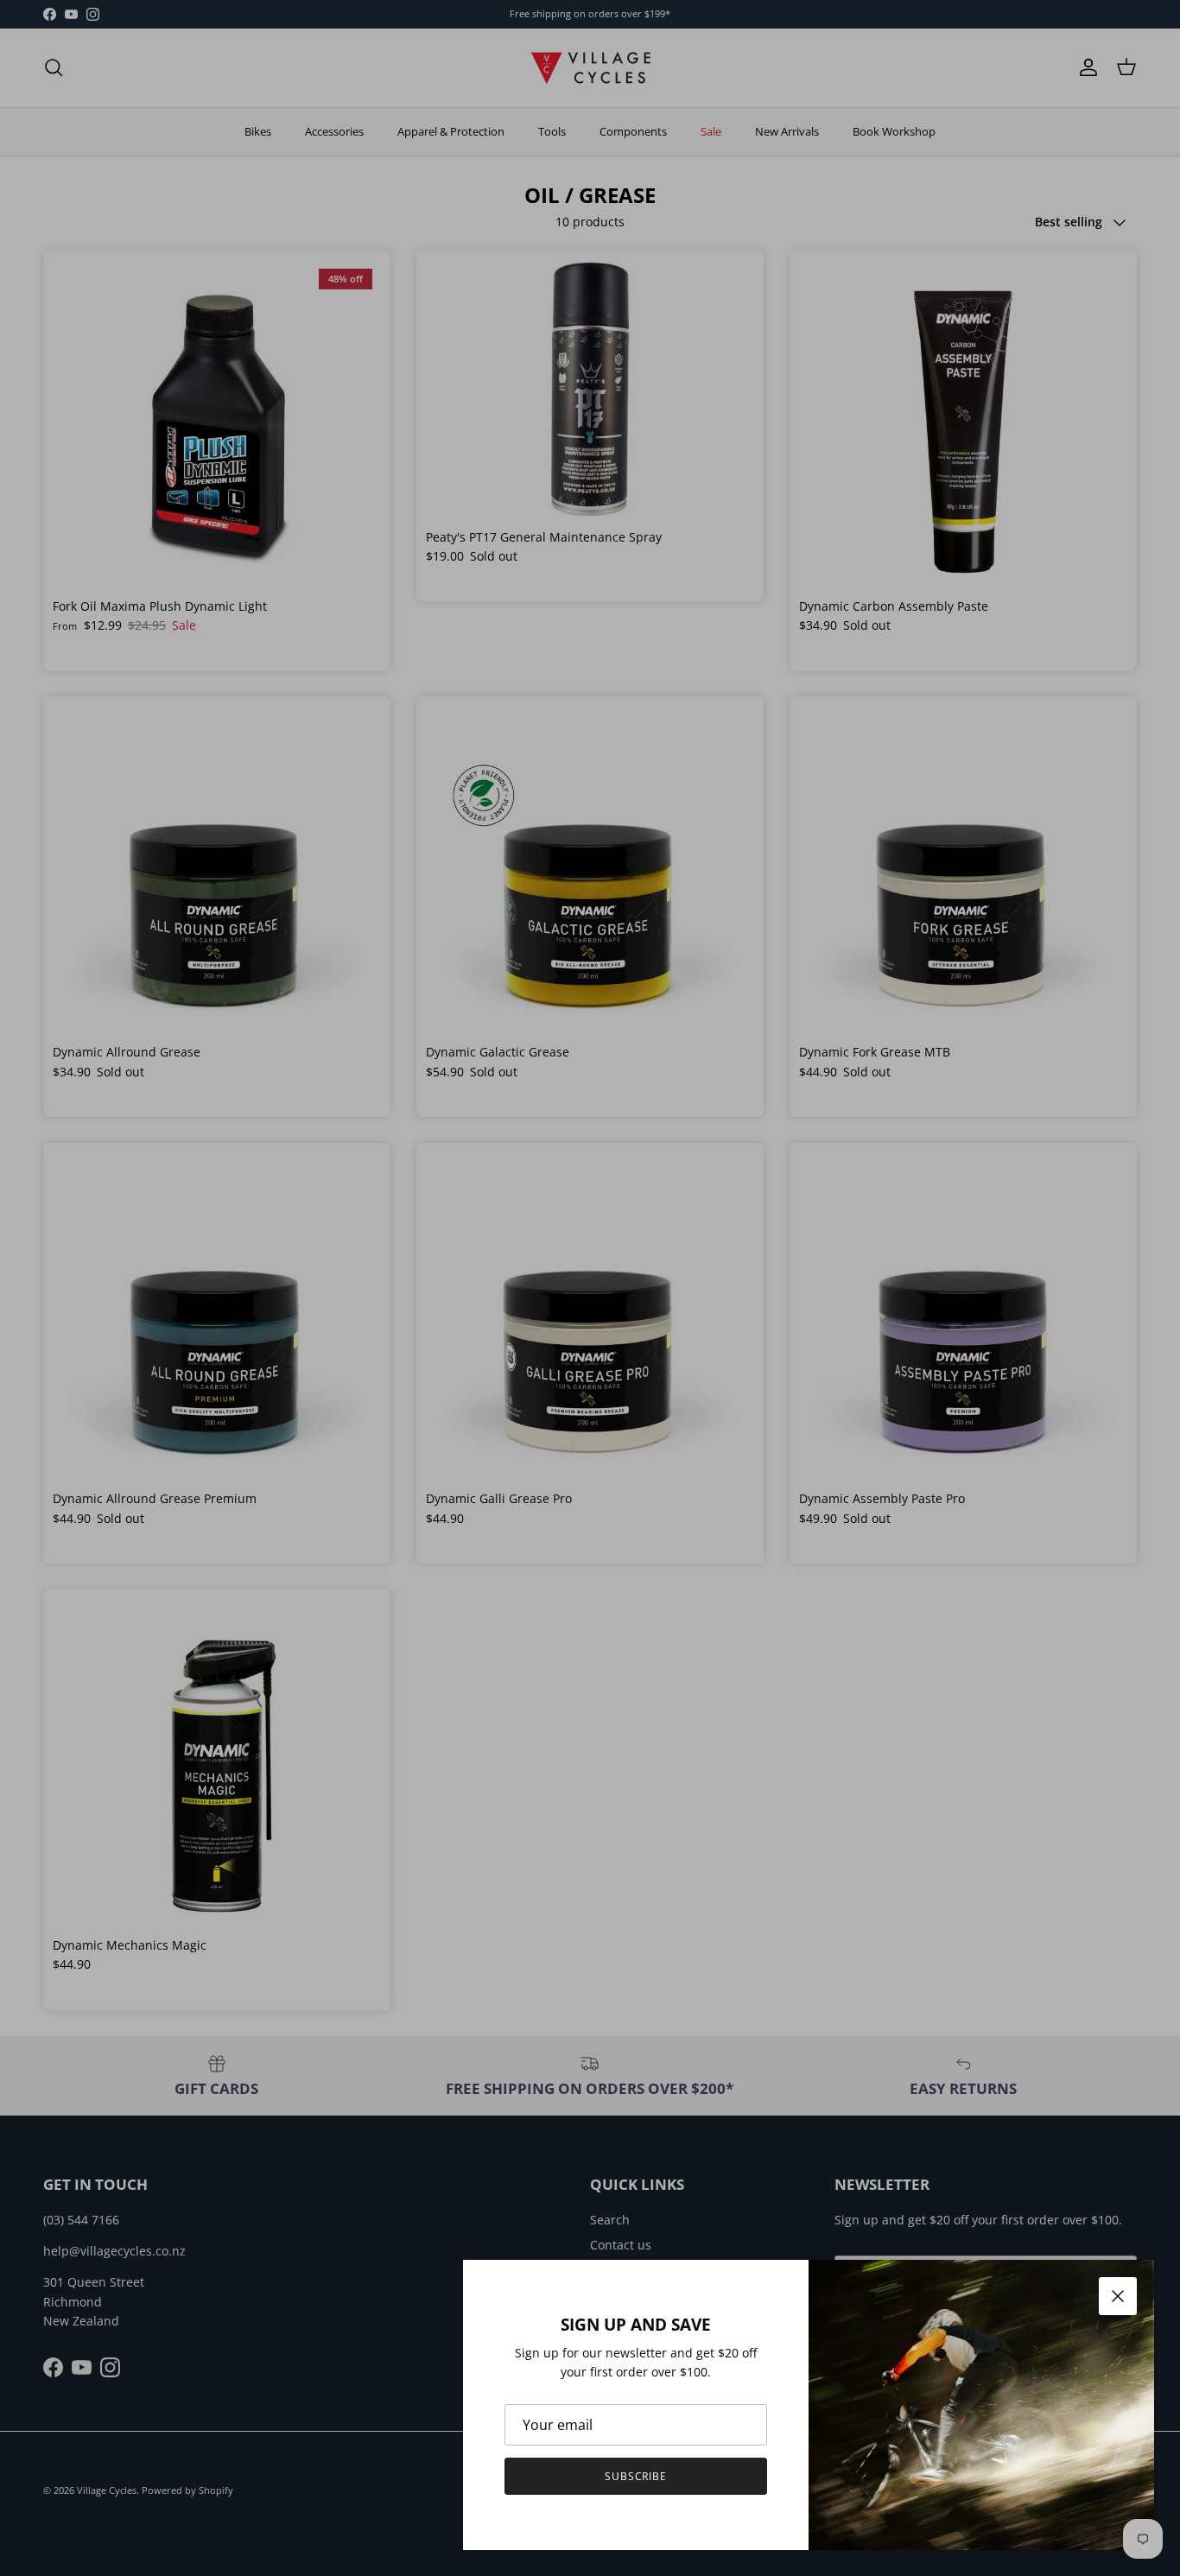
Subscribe (636, 2476)
